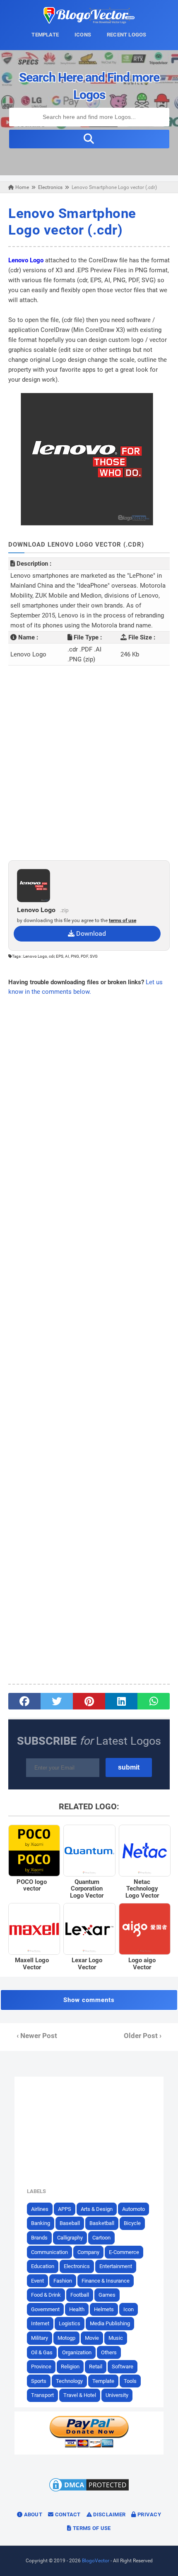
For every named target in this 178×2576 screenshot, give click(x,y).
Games (107, 2295)
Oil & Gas (42, 2352)
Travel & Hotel (80, 2395)
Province (41, 2367)
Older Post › (143, 2036)
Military (40, 2338)
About (32, 2514)
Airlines (40, 2209)
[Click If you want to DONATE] (89, 2446)
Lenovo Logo (26, 260)
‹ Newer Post (37, 2036)
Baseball (70, 2223)
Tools (130, 2381)
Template (103, 2381)
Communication (49, 2252)
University (117, 2395)
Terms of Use (91, 2528)
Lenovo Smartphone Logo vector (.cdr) (72, 222)
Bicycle (132, 2223)
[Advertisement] (89, 763)
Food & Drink (46, 2295)
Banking (41, 2223)
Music (116, 2338)
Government (45, 2309)
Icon (129, 2309)
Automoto (133, 2209)
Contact (67, 2514)
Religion (70, 2367)
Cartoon (101, 2238)
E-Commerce (124, 2252)
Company (88, 2252)
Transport (42, 2395)
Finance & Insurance (106, 2281)
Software (123, 2367)
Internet (40, 2323)
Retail (96, 2367)
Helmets (104, 2309)
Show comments (89, 2000)
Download (90, 933)
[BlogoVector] (89, 22)
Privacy (149, 2514)
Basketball (102, 2223)
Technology (69, 2381)
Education (43, 2266)
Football (80, 2295)
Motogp (66, 2338)
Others (109, 2352)
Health (77, 2309)
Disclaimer (109, 2514)
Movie (92, 2338)
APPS (65, 2209)
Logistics (70, 2323)
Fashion (63, 2281)
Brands (39, 2238)
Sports (39, 2381)
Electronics (77, 2266)
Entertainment (116, 2266)
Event (37, 2281)
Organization (77, 2352)
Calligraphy (70, 2238)
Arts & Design (97, 2209)
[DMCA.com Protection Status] (89, 2491)
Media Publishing (110, 2323)
